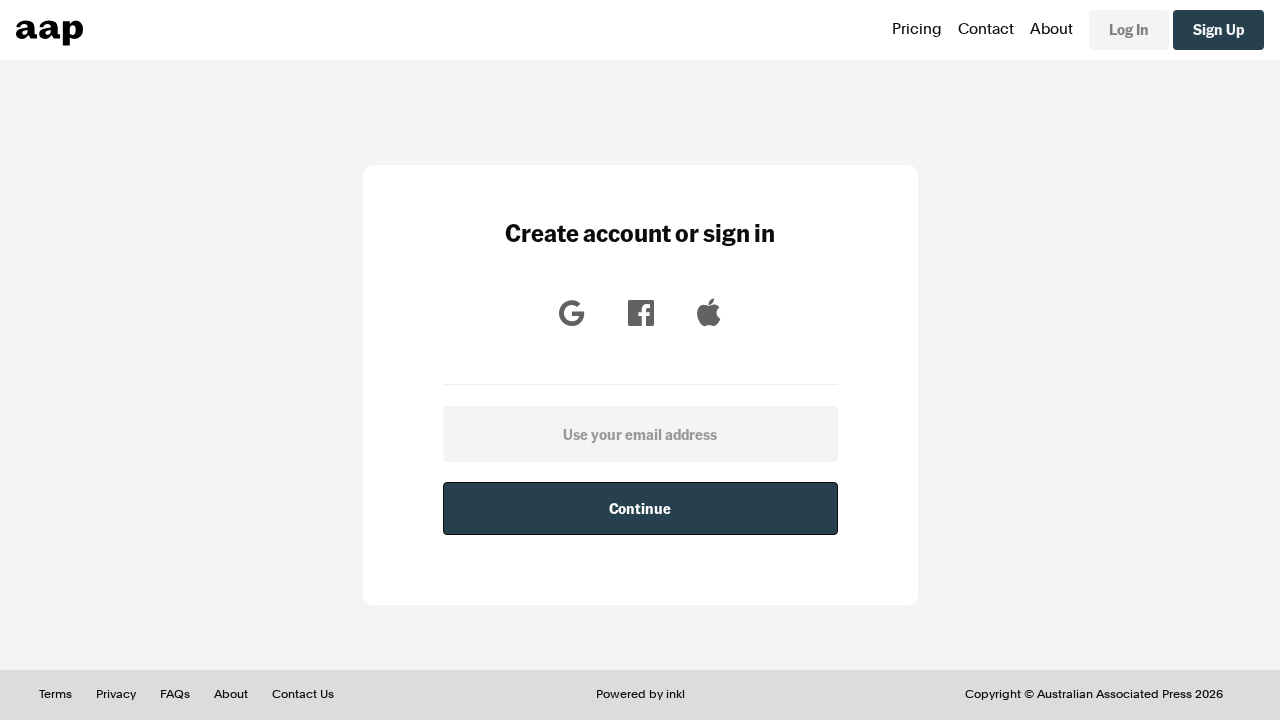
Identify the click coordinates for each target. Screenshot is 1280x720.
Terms (55, 694)
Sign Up (1218, 29)
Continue (640, 508)
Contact (986, 29)
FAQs (175, 694)
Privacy (116, 694)
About (1051, 29)
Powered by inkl (640, 694)
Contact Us (303, 694)
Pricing (917, 29)
